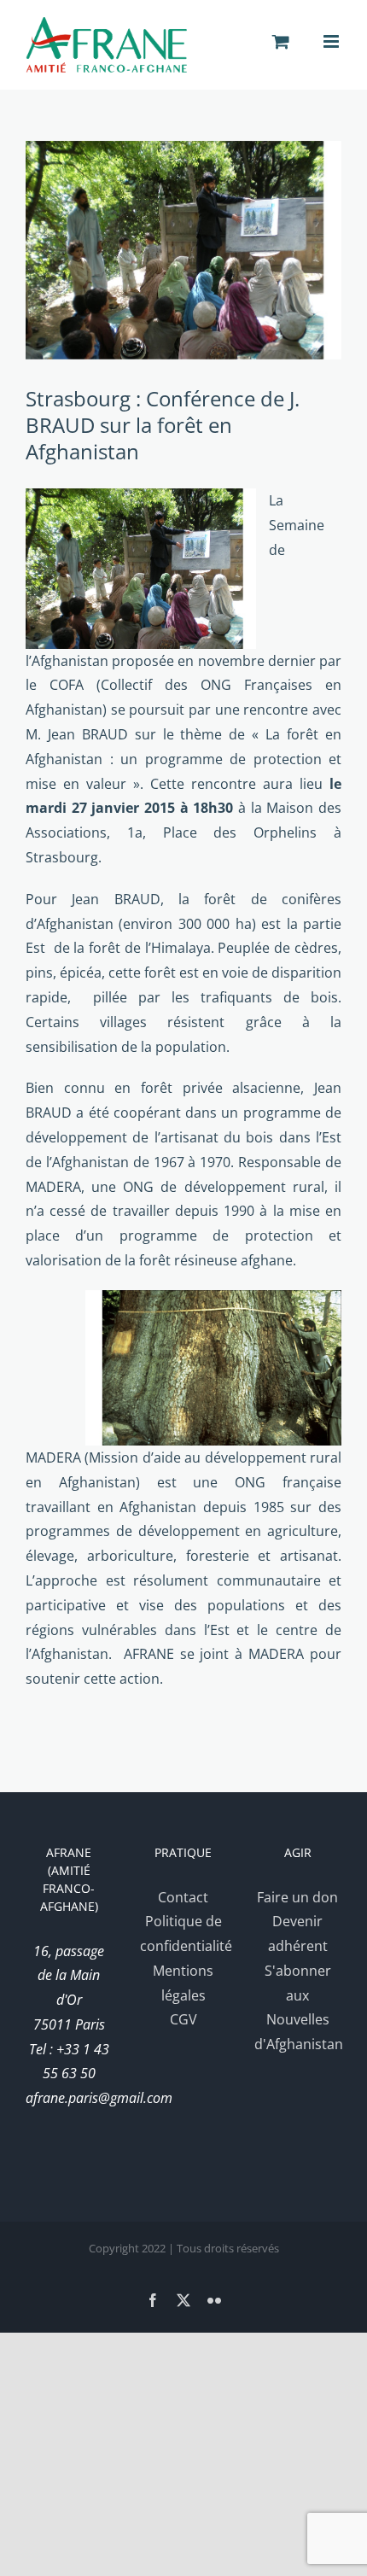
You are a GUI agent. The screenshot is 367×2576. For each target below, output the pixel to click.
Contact (183, 1897)
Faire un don (297, 1897)
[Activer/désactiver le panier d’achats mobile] (281, 41)
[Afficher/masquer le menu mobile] (332, 41)
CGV (183, 2019)
